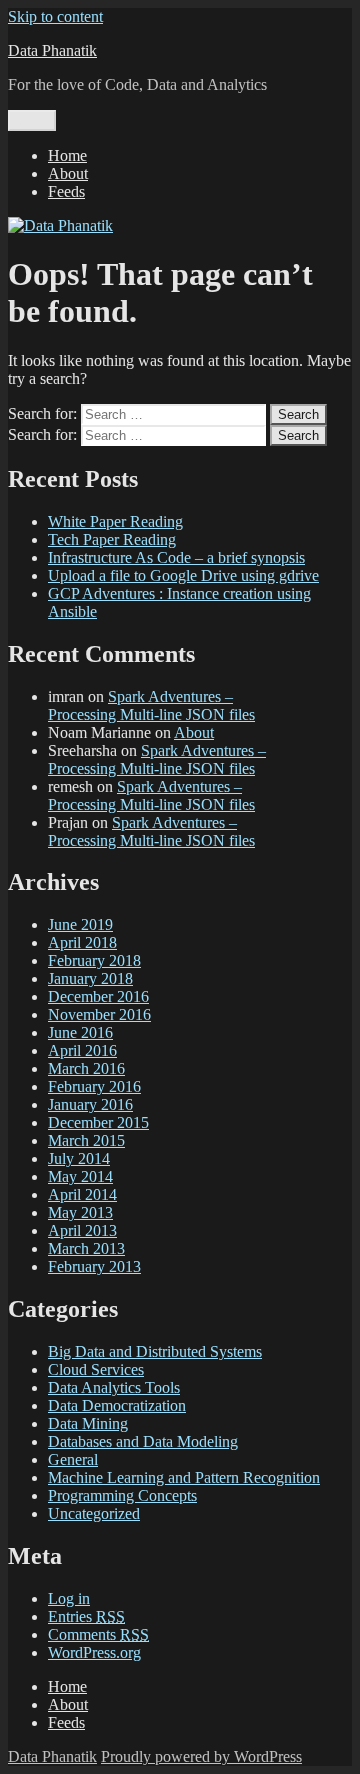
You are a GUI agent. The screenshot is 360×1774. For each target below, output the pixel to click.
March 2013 (86, 1248)
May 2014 (80, 1176)
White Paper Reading (115, 521)
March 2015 (86, 1140)
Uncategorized (94, 1513)
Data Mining (88, 1423)
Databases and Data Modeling (143, 1441)
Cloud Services (96, 1369)
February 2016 (94, 1086)
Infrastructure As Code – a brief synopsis (176, 557)
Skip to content (55, 16)
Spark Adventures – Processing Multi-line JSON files (151, 705)
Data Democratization (117, 1405)
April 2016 (82, 1050)
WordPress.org (94, 1652)
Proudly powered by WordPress (201, 1756)
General (73, 1459)
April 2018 (82, 942)
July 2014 (79, 1158)
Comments (98, 1634)
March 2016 (86, 1068)
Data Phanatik (52, 50)
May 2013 (80, 1212)
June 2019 (80, 924)
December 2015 (98, 1122)
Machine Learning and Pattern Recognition (184, 1477)
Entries (86, 1616)
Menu (32, 120)
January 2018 (90, 978)
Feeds (66, 191)
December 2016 (98, 996)
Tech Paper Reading (112, 539)
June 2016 (80, 1032)
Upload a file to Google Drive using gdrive (183, 575)
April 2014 (82, 1194)
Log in (69, 1598)
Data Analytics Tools (114, 1387)
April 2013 (82, 1230)
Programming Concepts (122, 1495)
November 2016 (99, 1014)
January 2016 (90, 1104)
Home (67, 155)
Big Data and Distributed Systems (155, 1351)
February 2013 (94, 1266)
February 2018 (94, 960)
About (68, 173)
